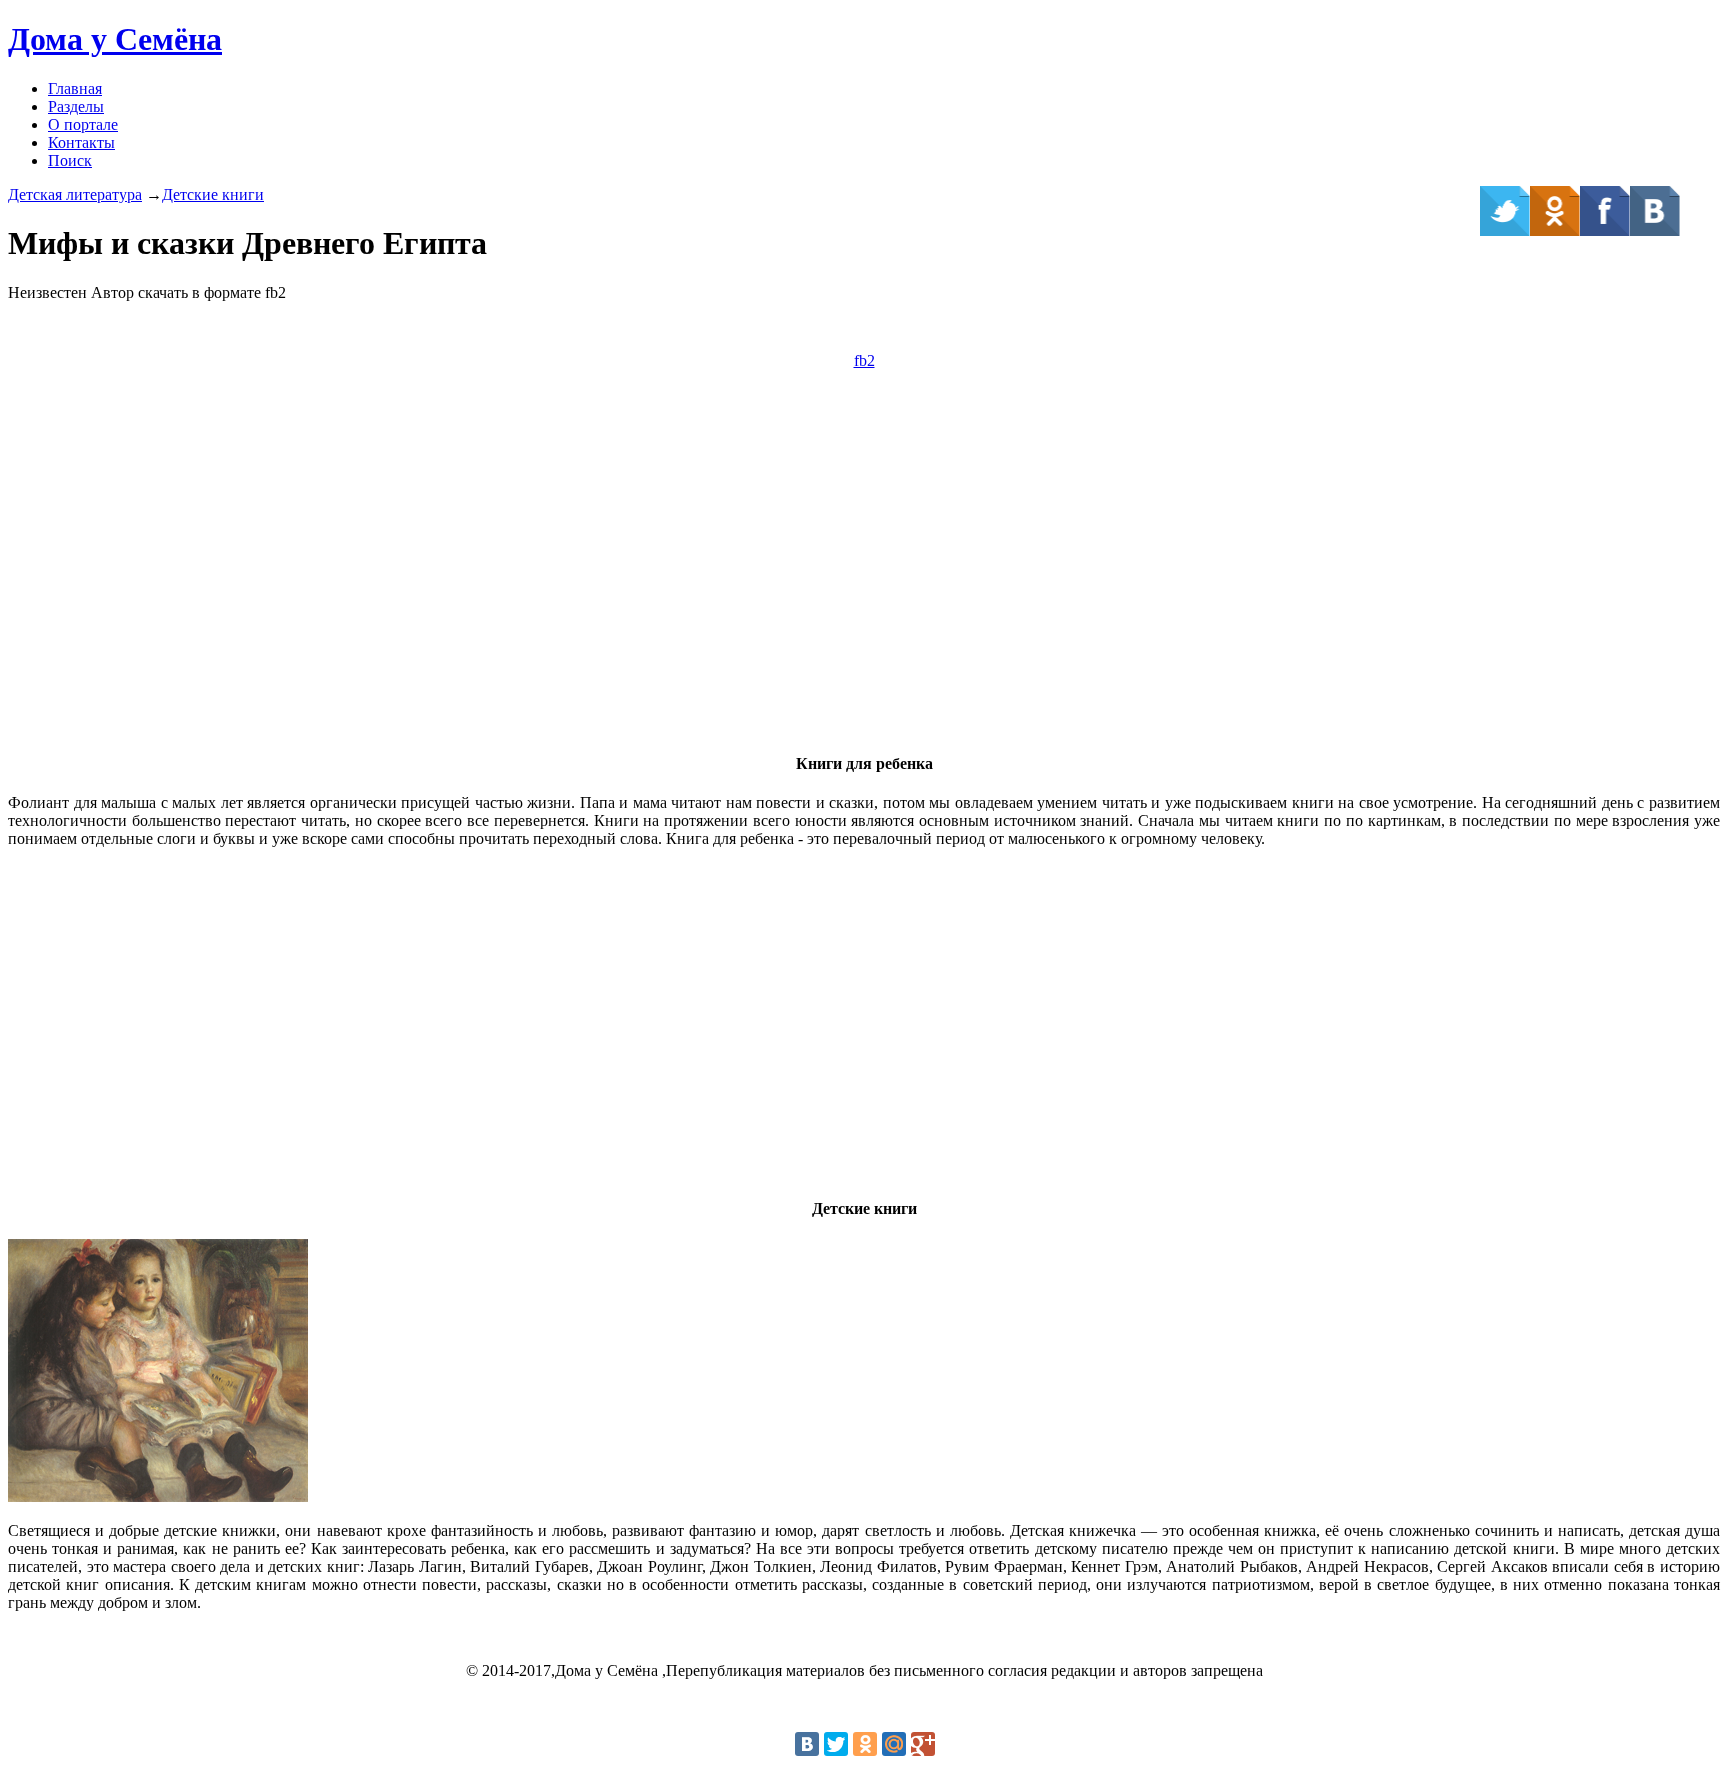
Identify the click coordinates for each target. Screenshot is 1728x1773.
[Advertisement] (864, 594)
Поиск (70, 160)
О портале (83, 124)
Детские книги (213, 194)
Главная (75, 88)
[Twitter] (836, 1744)
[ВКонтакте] (807, 1744)
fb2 (864, 360)
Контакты (81, 142)
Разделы (76, 106)
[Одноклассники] (865, 1744)
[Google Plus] (923, 1744)
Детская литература (75, 194)
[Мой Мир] (894, 1744)
